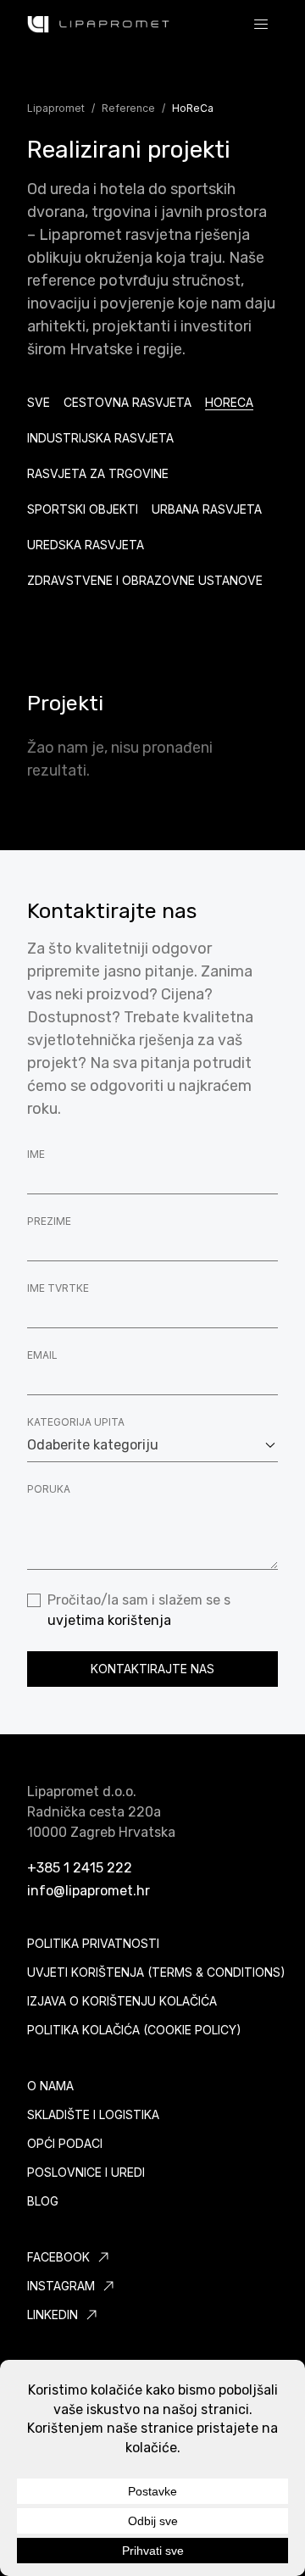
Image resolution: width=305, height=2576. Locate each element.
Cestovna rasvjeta (128, 402)
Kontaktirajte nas (152, 1669)
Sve (39, 402)
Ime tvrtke (58, 1288)
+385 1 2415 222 (80, 1868)
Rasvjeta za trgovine (98, 473)
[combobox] (152, 1445)
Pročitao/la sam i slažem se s (139, 1610)
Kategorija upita (76, 1422)
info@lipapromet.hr (89, 1891)
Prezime (49, 1221)
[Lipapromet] (98, 24)
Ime (36, 1154)
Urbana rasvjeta (207, 509)
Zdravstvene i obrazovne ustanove (145, 580)
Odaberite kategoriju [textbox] (93, 1445)
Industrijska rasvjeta (100, 438)
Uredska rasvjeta (86, 545)
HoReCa (229, 402)
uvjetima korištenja (109, 1620)
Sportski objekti (83, 509)
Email (42, 1355)
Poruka (49, 1489)
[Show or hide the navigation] (261, 24)
